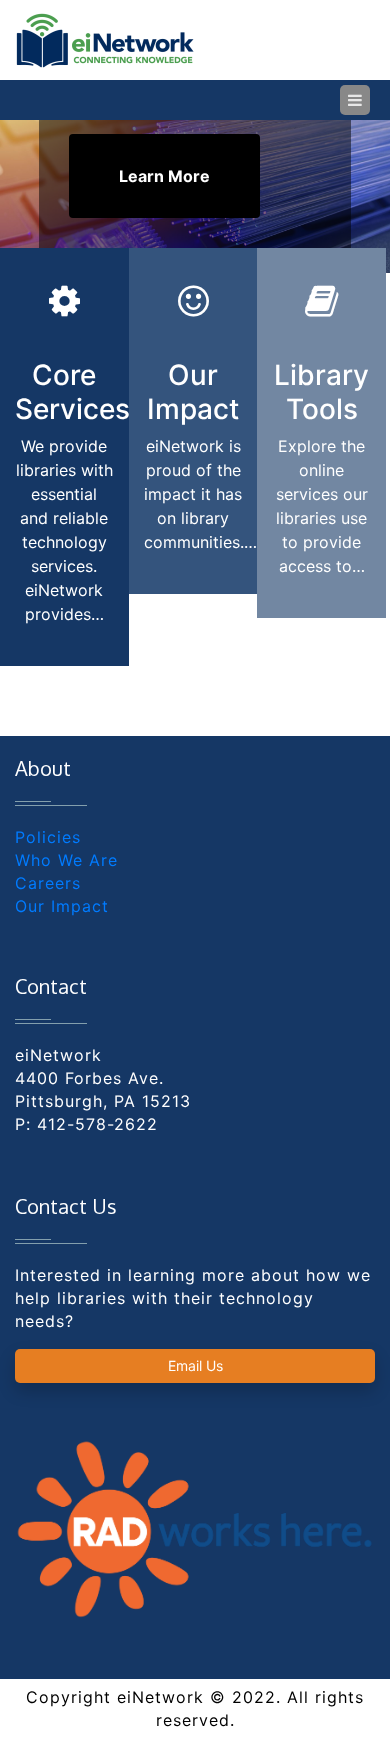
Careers (48, 883)
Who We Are (66, 860)
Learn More (164, 176)
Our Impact (62, 906)
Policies (48, 837)
